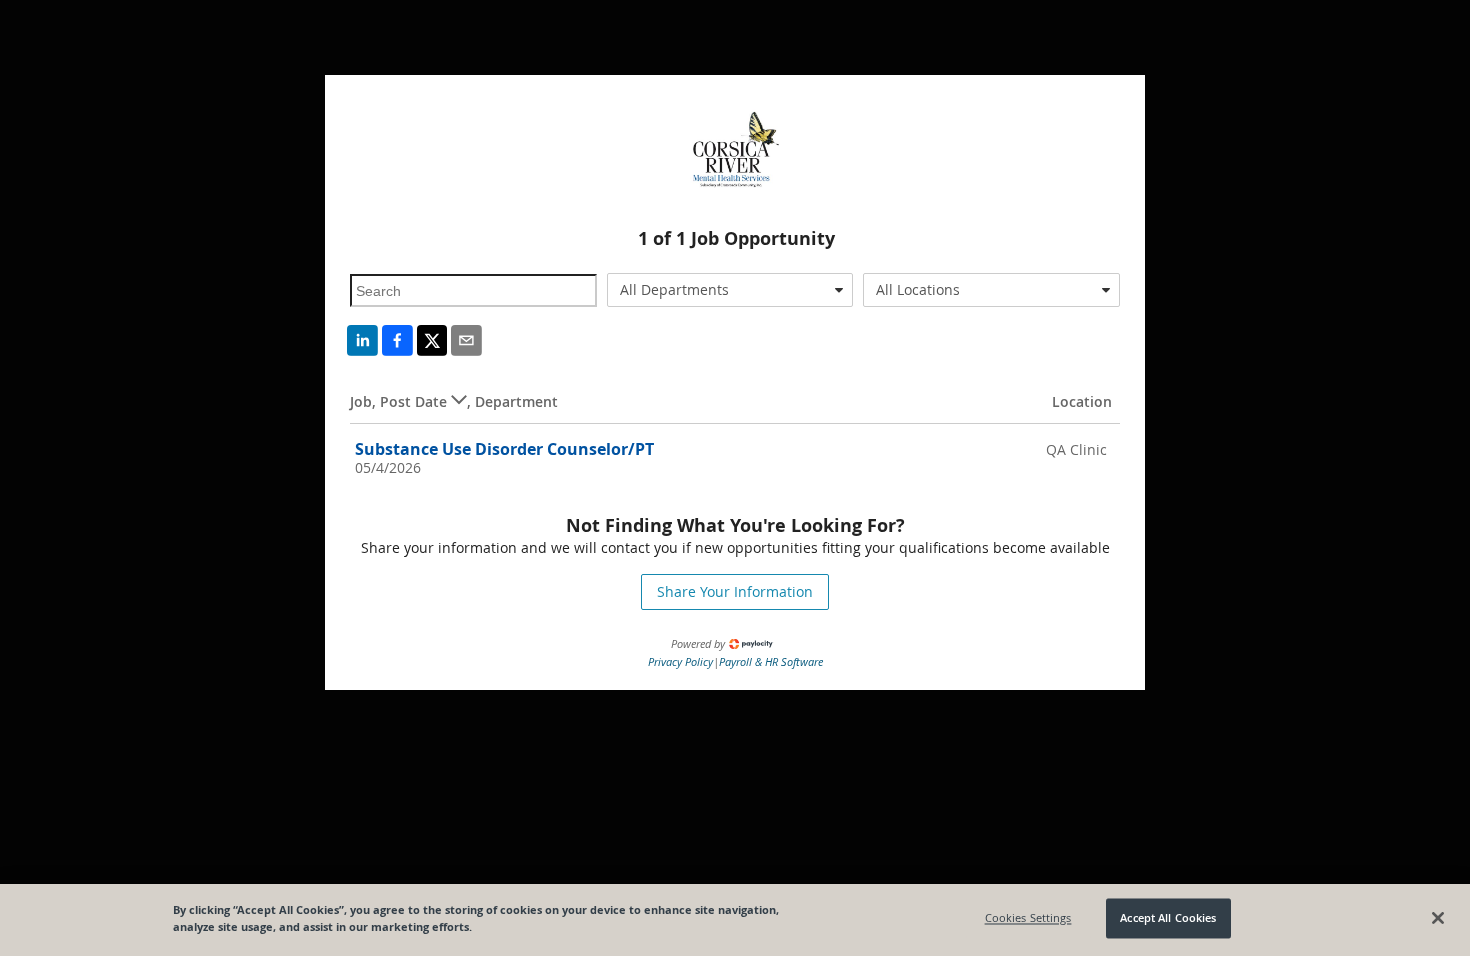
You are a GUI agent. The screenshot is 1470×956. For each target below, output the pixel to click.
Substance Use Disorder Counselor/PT (504, 449)
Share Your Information (735, 591)
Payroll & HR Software (771, 661)
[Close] (1438, 918)
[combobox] (730, 290)
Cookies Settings (1028, 918)
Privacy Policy (680, 661)
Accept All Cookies (1168, 918)
